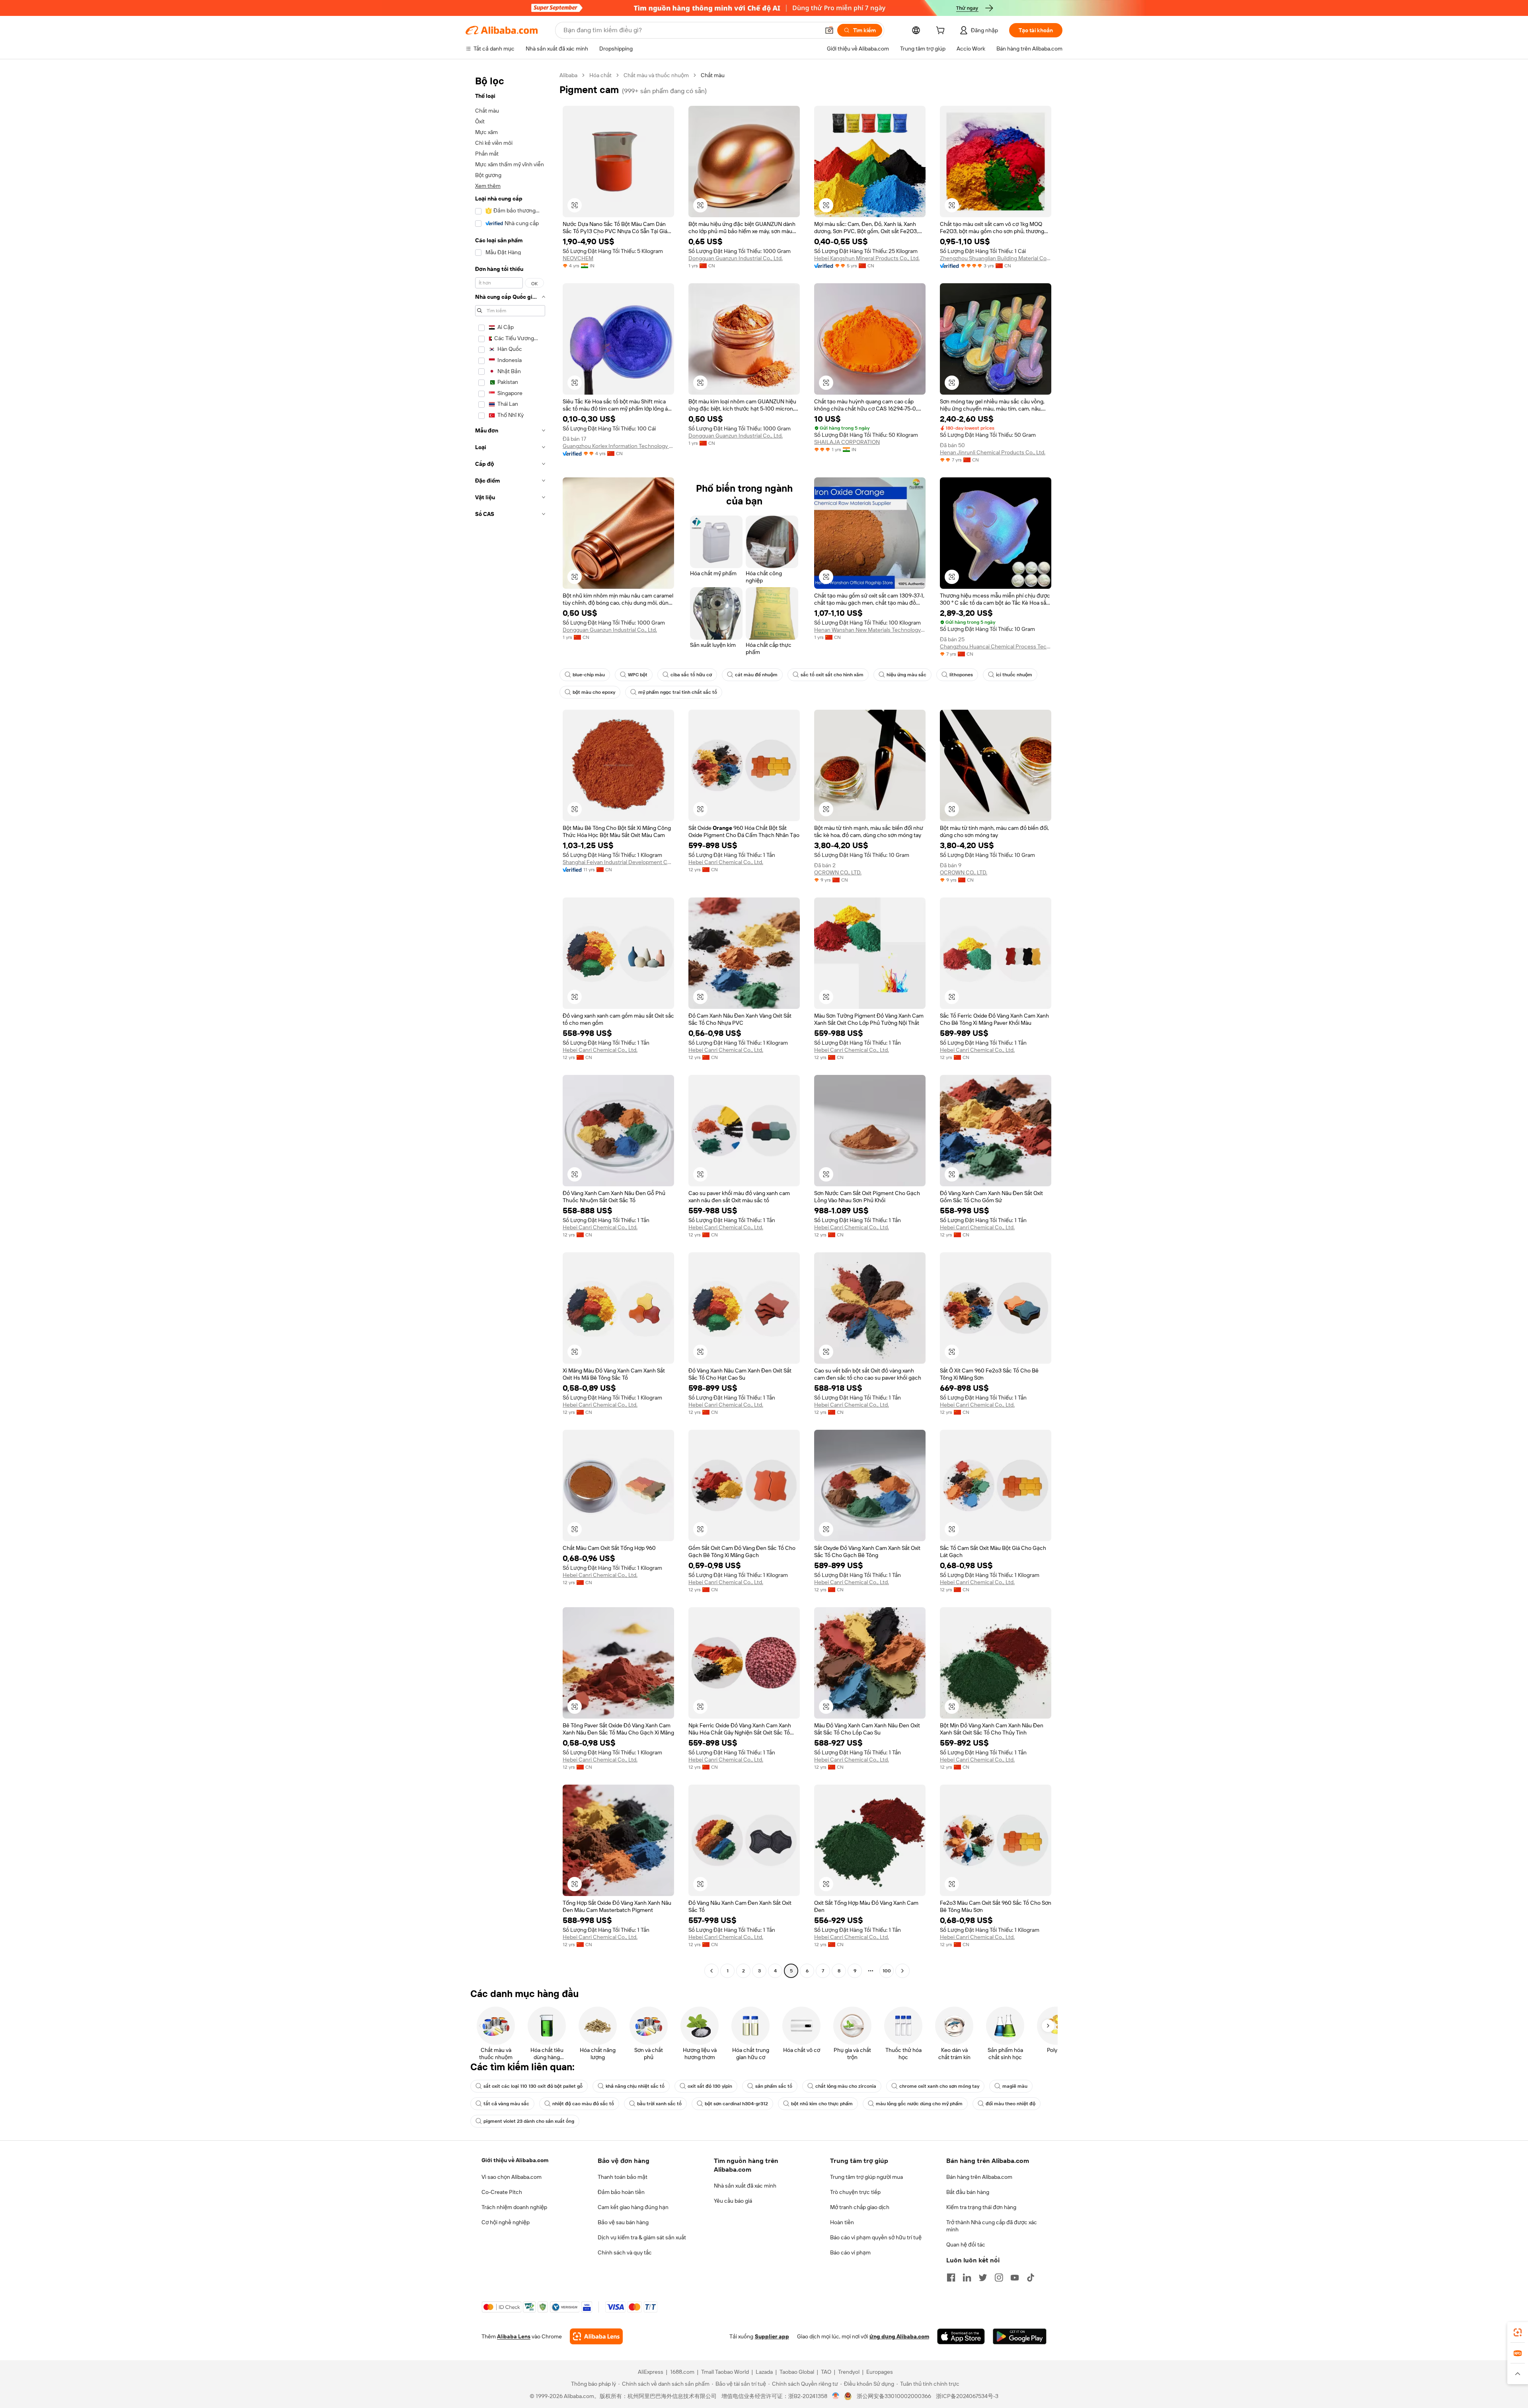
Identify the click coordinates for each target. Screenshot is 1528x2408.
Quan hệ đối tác (966, 2244)
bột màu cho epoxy (594, 692)
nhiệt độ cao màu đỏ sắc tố (583, 2104)
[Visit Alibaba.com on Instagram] (999, 2278)
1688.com (682, 2372)
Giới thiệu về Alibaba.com (515, 2160)
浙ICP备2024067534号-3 (967, 2396)
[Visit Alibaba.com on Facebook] (951, 2278)
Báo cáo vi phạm (850, 2252)
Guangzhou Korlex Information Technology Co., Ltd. (618, 446)
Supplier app (772, 2336)
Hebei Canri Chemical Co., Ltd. (726, 862)
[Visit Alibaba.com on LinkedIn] (967, 2278)
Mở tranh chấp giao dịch (860, 2207)
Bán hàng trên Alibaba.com (979, 2177)
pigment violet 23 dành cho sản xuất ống (529, 2121)
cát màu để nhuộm (756, 675)
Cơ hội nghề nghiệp (506, 2222)
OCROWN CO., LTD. (838, 872)
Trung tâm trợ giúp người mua (866, 2177)
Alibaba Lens (514, 2336)
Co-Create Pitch (502, 2192)
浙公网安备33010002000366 (894, 2396)
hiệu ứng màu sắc (906, 675)
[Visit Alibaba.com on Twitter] (983, 2278)
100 (887, 1971)
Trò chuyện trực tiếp (855, 2192)
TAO (826, 2372)
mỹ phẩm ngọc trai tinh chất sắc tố (678, 692)
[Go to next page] (902, 1971)
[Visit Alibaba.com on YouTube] (1015, 2278)
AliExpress (651, 2372)
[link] (1518, 2332)
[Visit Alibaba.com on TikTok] (1031, 2278)
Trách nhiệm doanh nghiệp (514, 2207)
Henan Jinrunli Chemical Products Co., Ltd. (993, 452)
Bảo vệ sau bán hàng (623, 2222)
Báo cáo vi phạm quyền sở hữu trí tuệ (876, 2237)
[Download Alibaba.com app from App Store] (961, 2336)
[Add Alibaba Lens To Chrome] (596, 2336)
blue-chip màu (589, 675)
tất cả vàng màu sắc (506, 2104)
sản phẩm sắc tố (774, 2086)
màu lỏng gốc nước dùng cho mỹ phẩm (919, 2104)
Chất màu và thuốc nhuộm (656, 75)
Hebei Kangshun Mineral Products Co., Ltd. (867, 258)
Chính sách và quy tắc (625, 2252)
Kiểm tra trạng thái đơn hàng (981, 2207)
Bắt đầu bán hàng (968, 2192)
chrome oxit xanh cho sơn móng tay (939, 2086)
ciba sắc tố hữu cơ (691, 675)
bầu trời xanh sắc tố (659, 2104)
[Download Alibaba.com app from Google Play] (1020, 2336)
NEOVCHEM (578, 258)
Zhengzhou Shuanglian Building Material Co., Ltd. (996, 258)
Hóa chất (600, 75)
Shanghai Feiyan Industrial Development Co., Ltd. (618, 862)
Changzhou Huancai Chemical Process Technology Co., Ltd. (996, 646)
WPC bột (638, 675)
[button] (829, 30)
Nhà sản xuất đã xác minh (745, 2186)
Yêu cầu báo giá (733, 2201)
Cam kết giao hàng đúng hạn (633, 2207)
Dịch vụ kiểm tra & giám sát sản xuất (642, 2237)
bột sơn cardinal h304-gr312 (736, 2104)
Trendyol (849, 2372)
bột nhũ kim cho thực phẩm (822, 2104)
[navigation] (510, 1024)
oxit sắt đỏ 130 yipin (710, 2086)
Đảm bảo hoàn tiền (621, 2192)
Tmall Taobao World (725, 2372)
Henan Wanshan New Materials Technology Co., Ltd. (870, 630)
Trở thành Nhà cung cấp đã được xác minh (992, 2226)
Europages (880, 2372)
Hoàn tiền (842, 2222)
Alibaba (568, 75)
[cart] (942, 31)
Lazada (764, 2372)
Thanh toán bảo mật (623, 2177)
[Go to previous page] (711, 1971)
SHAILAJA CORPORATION (847, 442)
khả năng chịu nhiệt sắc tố (635, 2086)
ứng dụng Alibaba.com (899, 2336)
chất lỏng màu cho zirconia (846, 2086)
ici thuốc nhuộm (1014, 675)
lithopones (961, 675)
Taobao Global (797, 2372)
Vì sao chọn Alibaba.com (512, 2177)
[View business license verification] (836, 2396)
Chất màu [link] (713, 75)
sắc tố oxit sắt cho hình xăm (832, 675)
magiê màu (1015, 2086)
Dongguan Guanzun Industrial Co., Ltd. (736, 258)
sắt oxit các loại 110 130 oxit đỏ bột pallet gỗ (533, 2086)
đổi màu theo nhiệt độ (1011, 2104)
